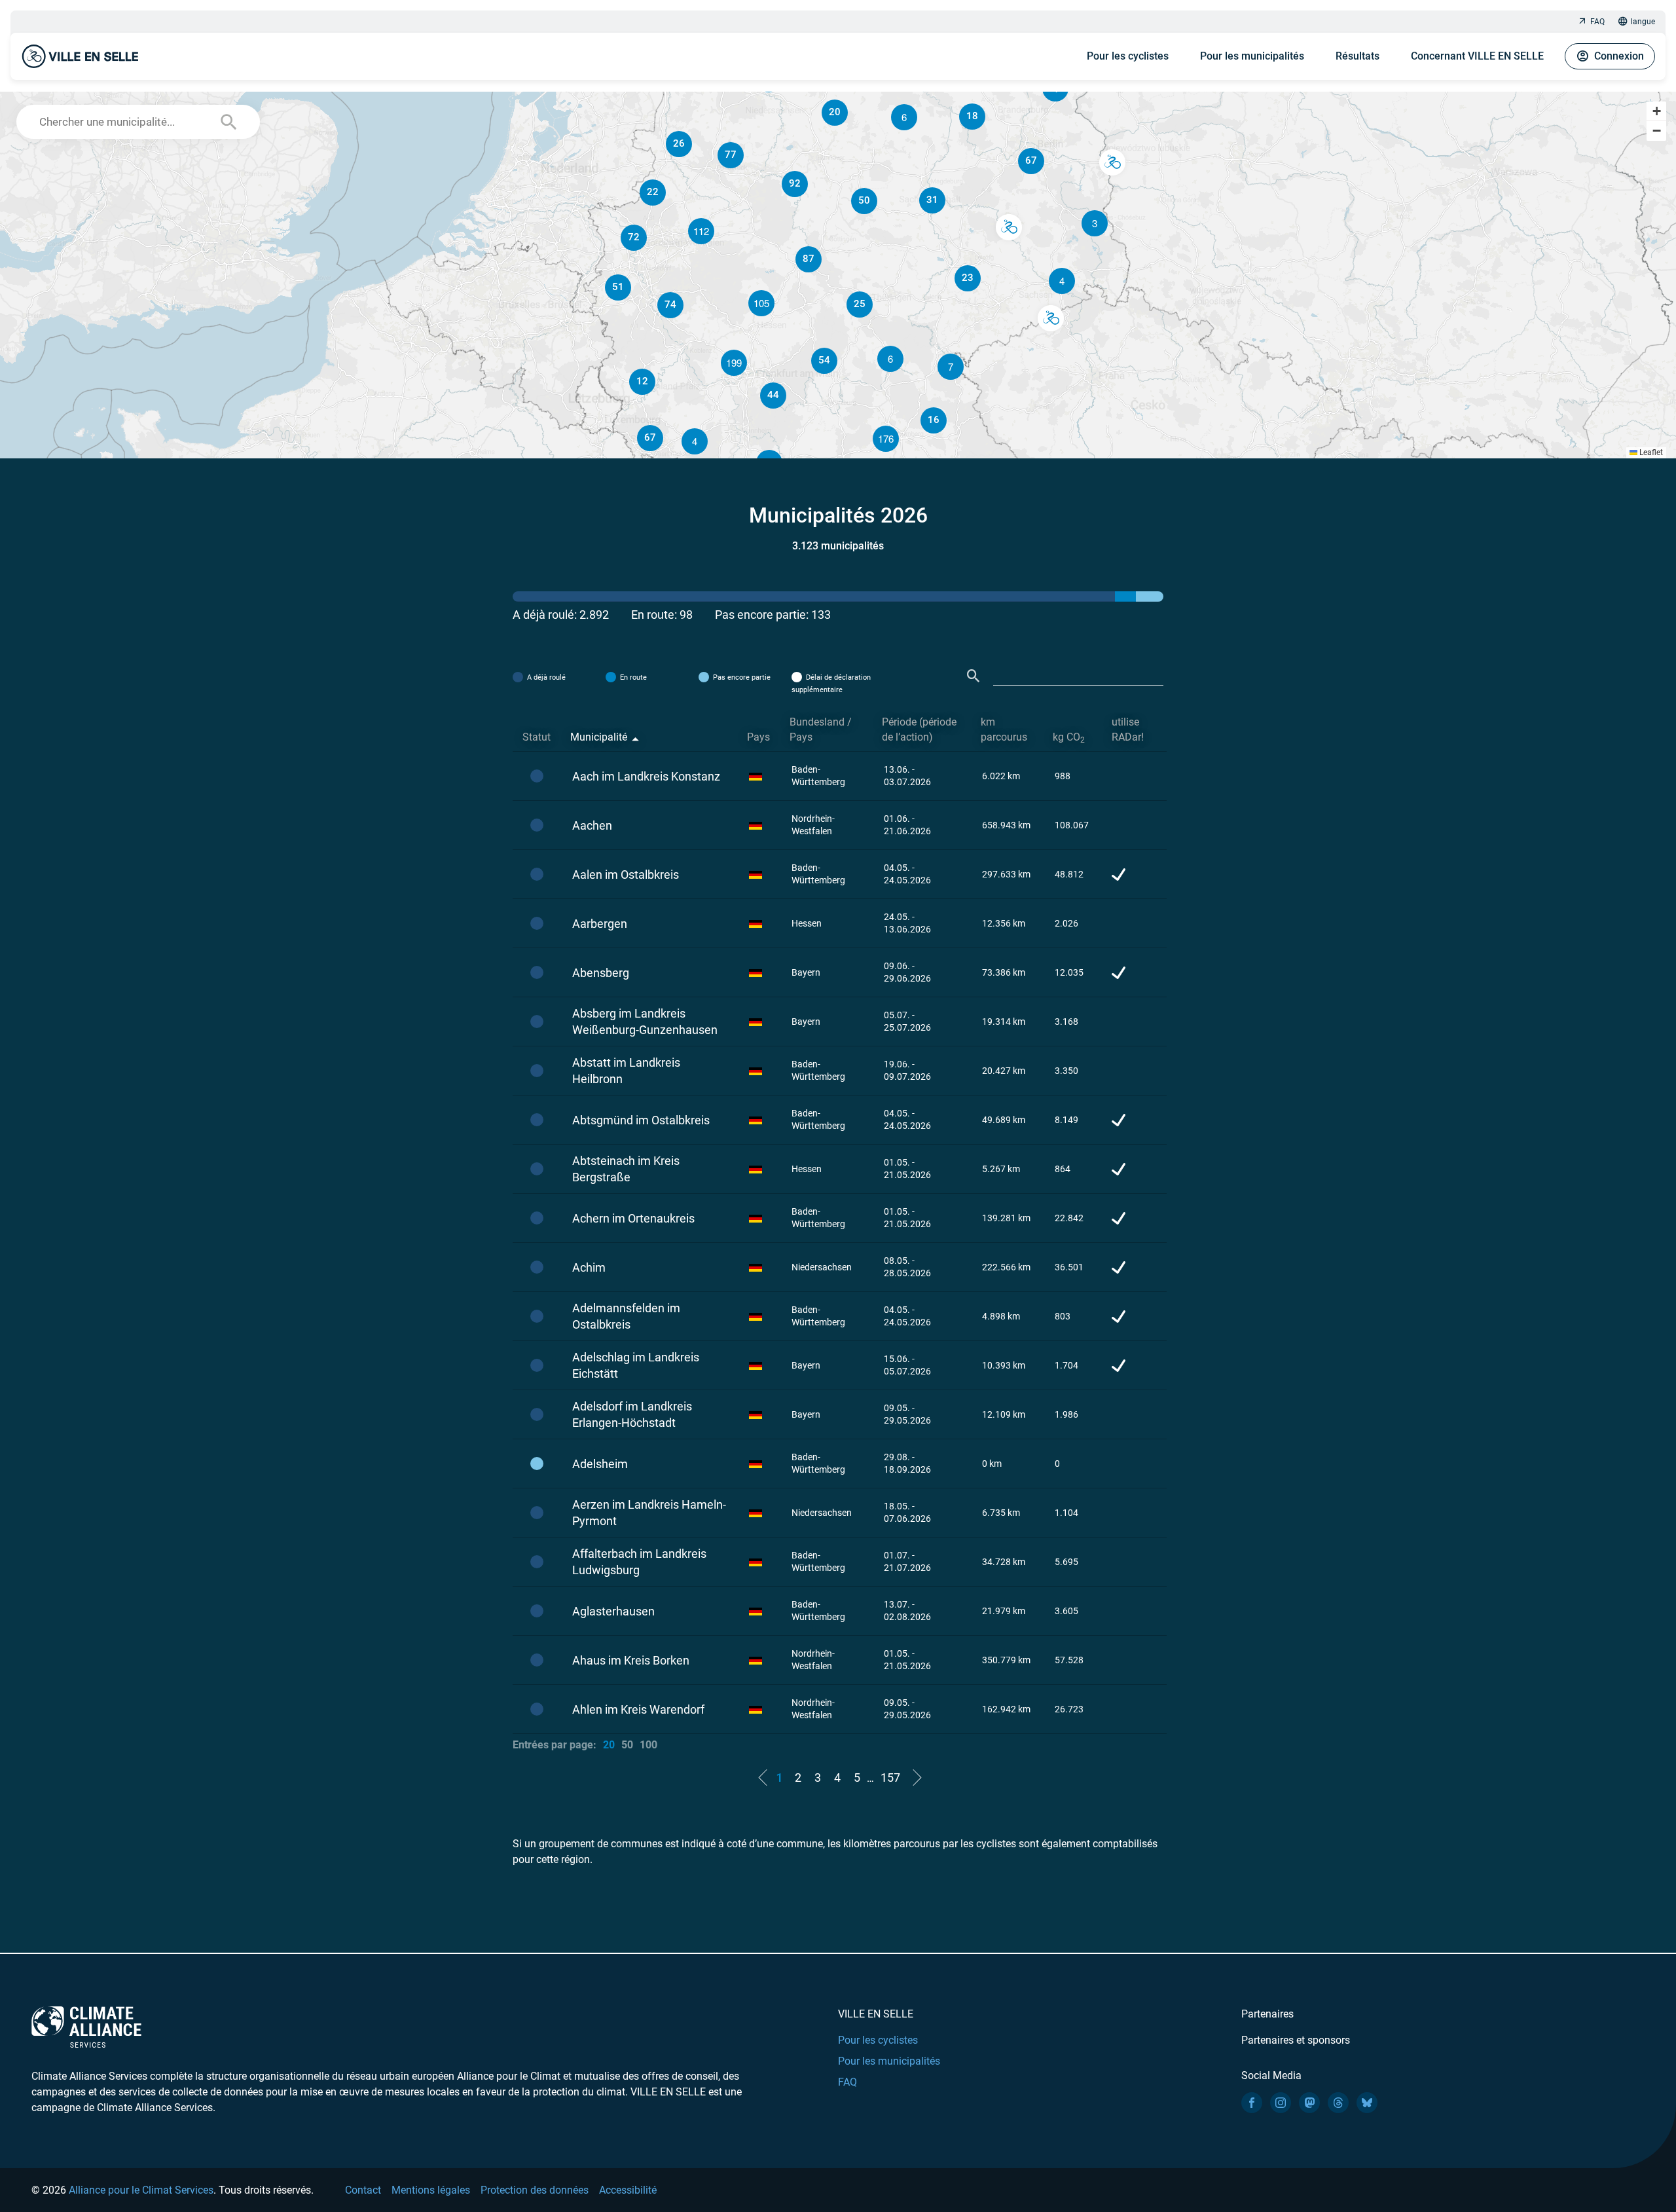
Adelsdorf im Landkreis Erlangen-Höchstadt (632, 1414)
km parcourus (1004, 729)
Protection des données (535, 2190)
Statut (537, 737)
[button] (1062, 281)
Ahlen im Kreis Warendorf (638, 1709)
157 (890, 1778)
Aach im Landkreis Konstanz (646, 776)
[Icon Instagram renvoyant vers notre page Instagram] (1281, 2103)
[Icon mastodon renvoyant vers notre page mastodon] (1309, 2103)
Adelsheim (600, 1464)
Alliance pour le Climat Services (141, 2190)
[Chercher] (974, 676)
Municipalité (599, 737)
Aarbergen (600, 924)
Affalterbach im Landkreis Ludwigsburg (639, 1562)
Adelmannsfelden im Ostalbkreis (626, 1316)
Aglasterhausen (613, 1611)
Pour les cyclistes (1128, 56)
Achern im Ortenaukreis (633, 1218)
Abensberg (601, 973)
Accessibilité (628, 2190)
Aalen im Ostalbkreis (626, 875)
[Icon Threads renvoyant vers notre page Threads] (1338, 2103)
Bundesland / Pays (821, 729)
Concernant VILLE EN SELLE (1477, 56)
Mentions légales (431, 2190)
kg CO (1069, 738)
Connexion (1619, 56)
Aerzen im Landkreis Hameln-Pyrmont (649, 1513)
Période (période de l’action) (919, 729)
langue (1643, 22)
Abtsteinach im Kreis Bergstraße (626, 1169)
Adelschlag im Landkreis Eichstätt (636, 1365)
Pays (758, 737)
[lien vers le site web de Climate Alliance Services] (86, 2026)
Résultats (1357, 56)
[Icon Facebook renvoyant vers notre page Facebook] (1252, 2103)
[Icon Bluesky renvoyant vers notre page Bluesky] (1367, 2103)
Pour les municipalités (1252, 56)
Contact (363, 2190)
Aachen (592, 825)
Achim (589, 1267)
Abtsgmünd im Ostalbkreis (641, 1120)
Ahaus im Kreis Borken (631, 1660)
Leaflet (1650, 452)
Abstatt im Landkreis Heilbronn (626, 1071)
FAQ (1597, 22)
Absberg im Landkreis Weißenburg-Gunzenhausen (645, 1022)
